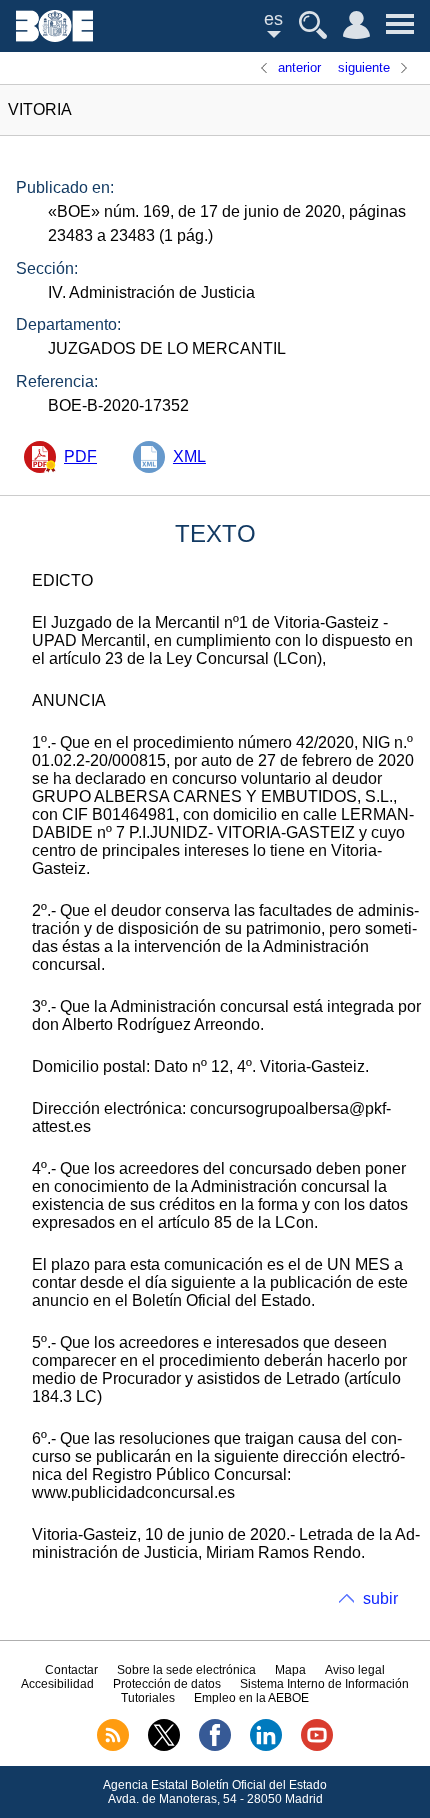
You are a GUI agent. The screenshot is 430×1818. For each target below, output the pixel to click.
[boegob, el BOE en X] (164, 1747)
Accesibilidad (57, 1684)
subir (380, 1598)
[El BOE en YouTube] (317, 1747)
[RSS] (113, 1747)
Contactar (71, 1670)
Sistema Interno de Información (324, 1684)
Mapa (290, 1670)
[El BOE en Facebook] (215, 1747)
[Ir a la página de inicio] (54, 36)
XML (189, 456)
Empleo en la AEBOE (251, 1698)
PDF (80, 456)
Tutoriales (148, 1698)
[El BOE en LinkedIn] (266, 1747)
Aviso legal (355, 1670)
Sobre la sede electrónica (186, 1670)
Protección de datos (167, 1684)
